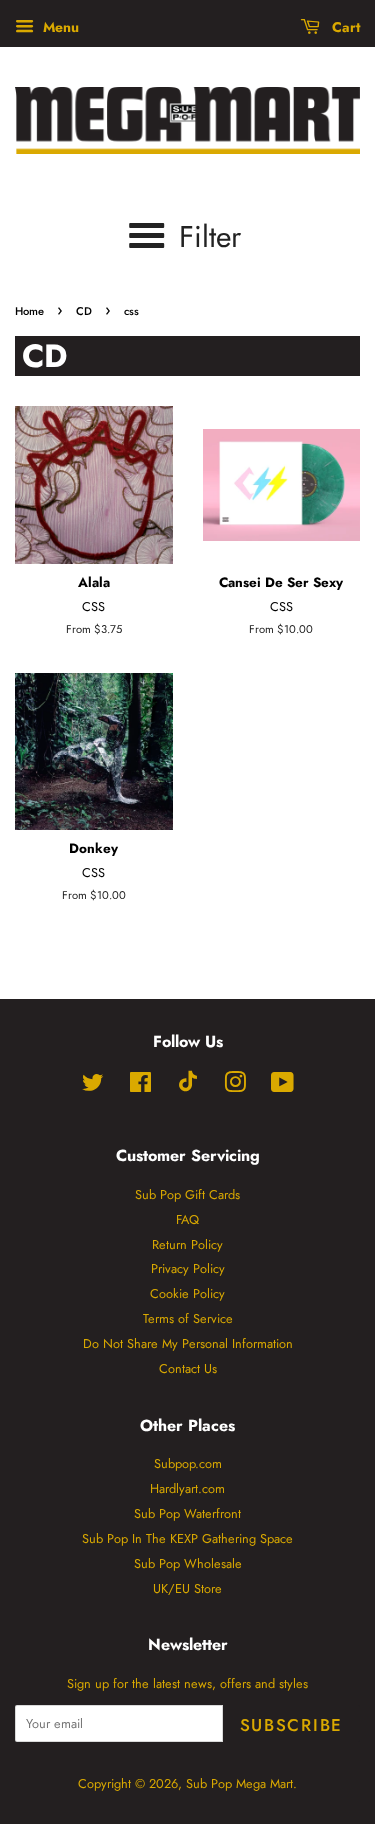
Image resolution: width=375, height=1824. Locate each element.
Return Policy (187, 1244)
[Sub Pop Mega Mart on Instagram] (235, 1086)
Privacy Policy (188, 1268)
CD (84, 311)
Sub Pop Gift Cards (187, 1194)
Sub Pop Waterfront (187, 1513)
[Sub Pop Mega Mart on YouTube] (282, 1086)
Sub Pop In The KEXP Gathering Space (187, 1538)
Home (29, 311)
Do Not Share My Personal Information (188, 1343)
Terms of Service (188, 1318)
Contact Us (188, 1368)
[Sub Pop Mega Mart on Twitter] (93, 1086)
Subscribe (291, 1725)
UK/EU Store (187, 1588)
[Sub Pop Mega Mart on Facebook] (140, 1086)
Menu (59, 27)
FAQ (187, 1219)
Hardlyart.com (187, 1488)
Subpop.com (188, 1463)
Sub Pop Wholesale (188, 1563)
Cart (344, 27)
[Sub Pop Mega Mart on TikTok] (188, 1087)
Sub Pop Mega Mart (239, 1783)
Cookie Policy (187, 1293)
